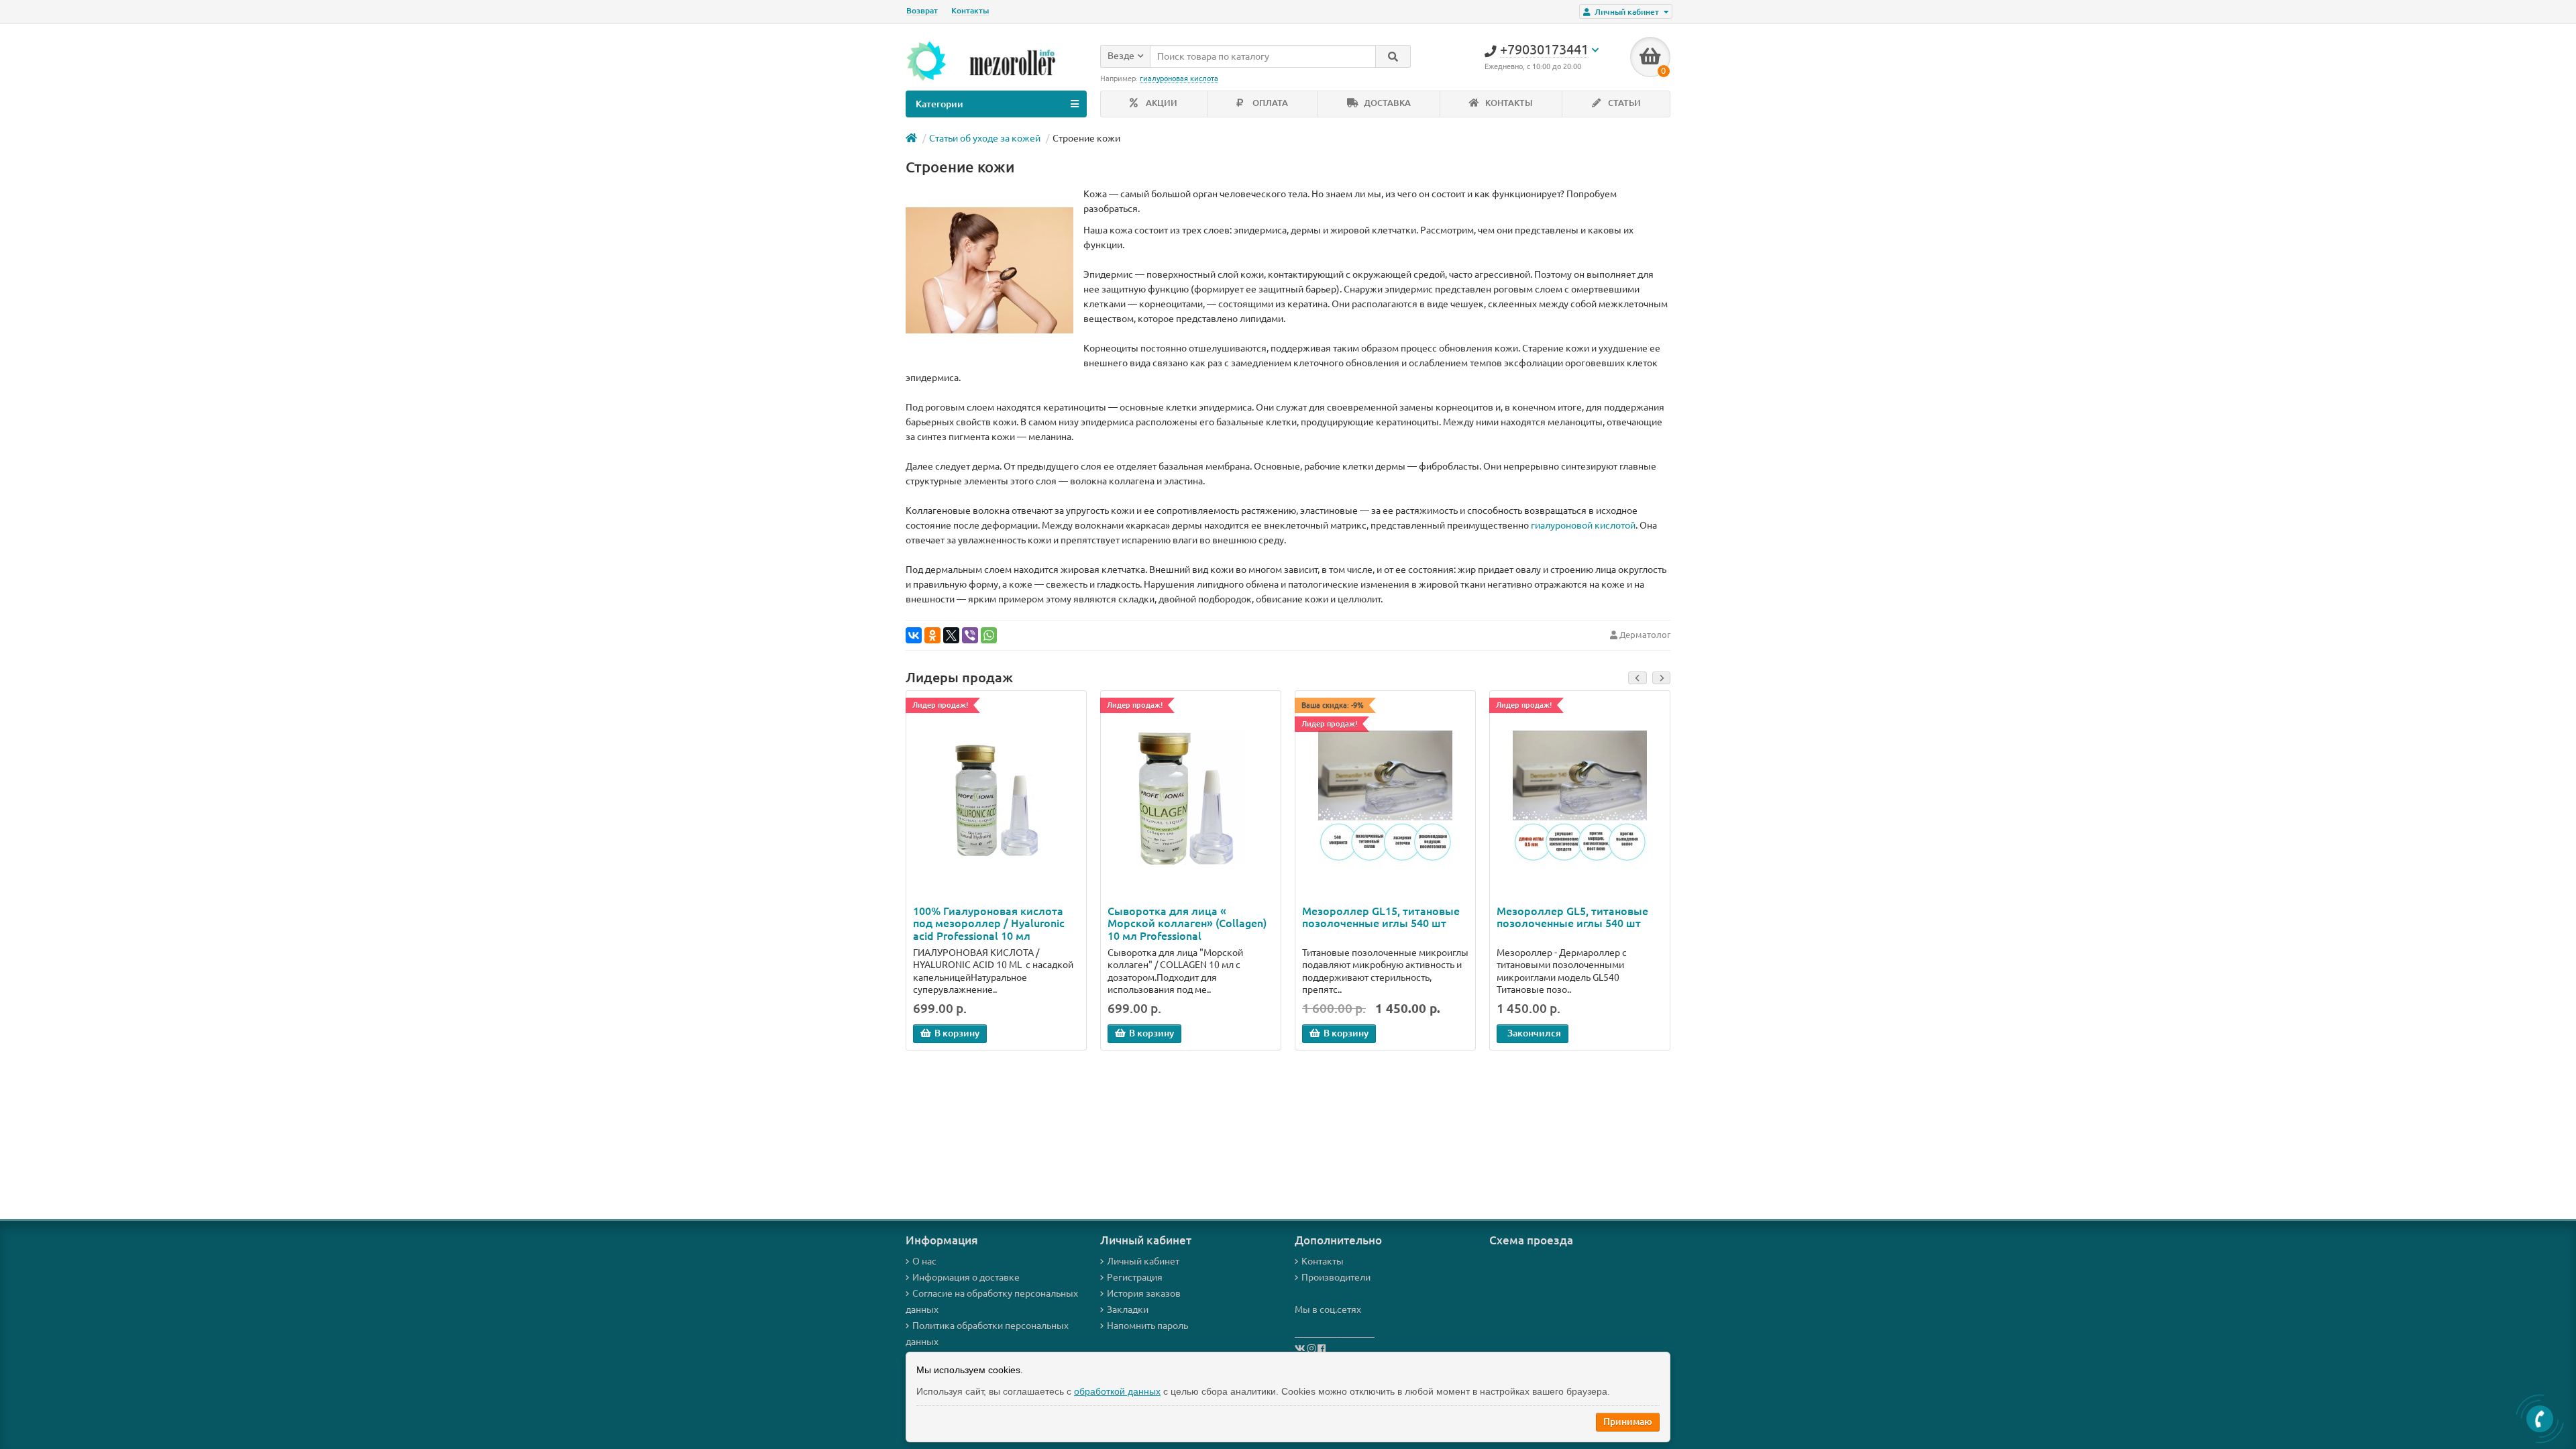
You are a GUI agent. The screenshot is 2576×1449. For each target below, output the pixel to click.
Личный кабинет (1143, 1261)
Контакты (970, 10)
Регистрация (1135, 1277)
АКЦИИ (1161, 103)
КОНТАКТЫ (1508, 103)
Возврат (922, 10)
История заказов (1144, 1293)
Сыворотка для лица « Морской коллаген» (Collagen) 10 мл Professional (1187, 923)
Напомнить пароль (1147, 1326)
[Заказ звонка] (2540, 1419)
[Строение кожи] (989, 270)
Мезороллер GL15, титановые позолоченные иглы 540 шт (1381, 917)
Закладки (1128, 1309)
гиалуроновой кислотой (1583, 525)
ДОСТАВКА (1386, 103)
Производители (1336, 1277)
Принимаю (1628, 1421)
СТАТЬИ (1623, 103)
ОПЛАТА (1269, 103)
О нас (924, 1261)
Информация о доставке (966, 1277)
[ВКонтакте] (914, 635)
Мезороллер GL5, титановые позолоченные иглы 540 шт (1572, 917)
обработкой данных (1117, 1391)
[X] (951, 635)
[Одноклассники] (932, 635)
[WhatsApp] (989, 635)
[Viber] (970, 635)
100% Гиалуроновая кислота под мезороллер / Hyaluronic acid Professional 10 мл (989, 923)
